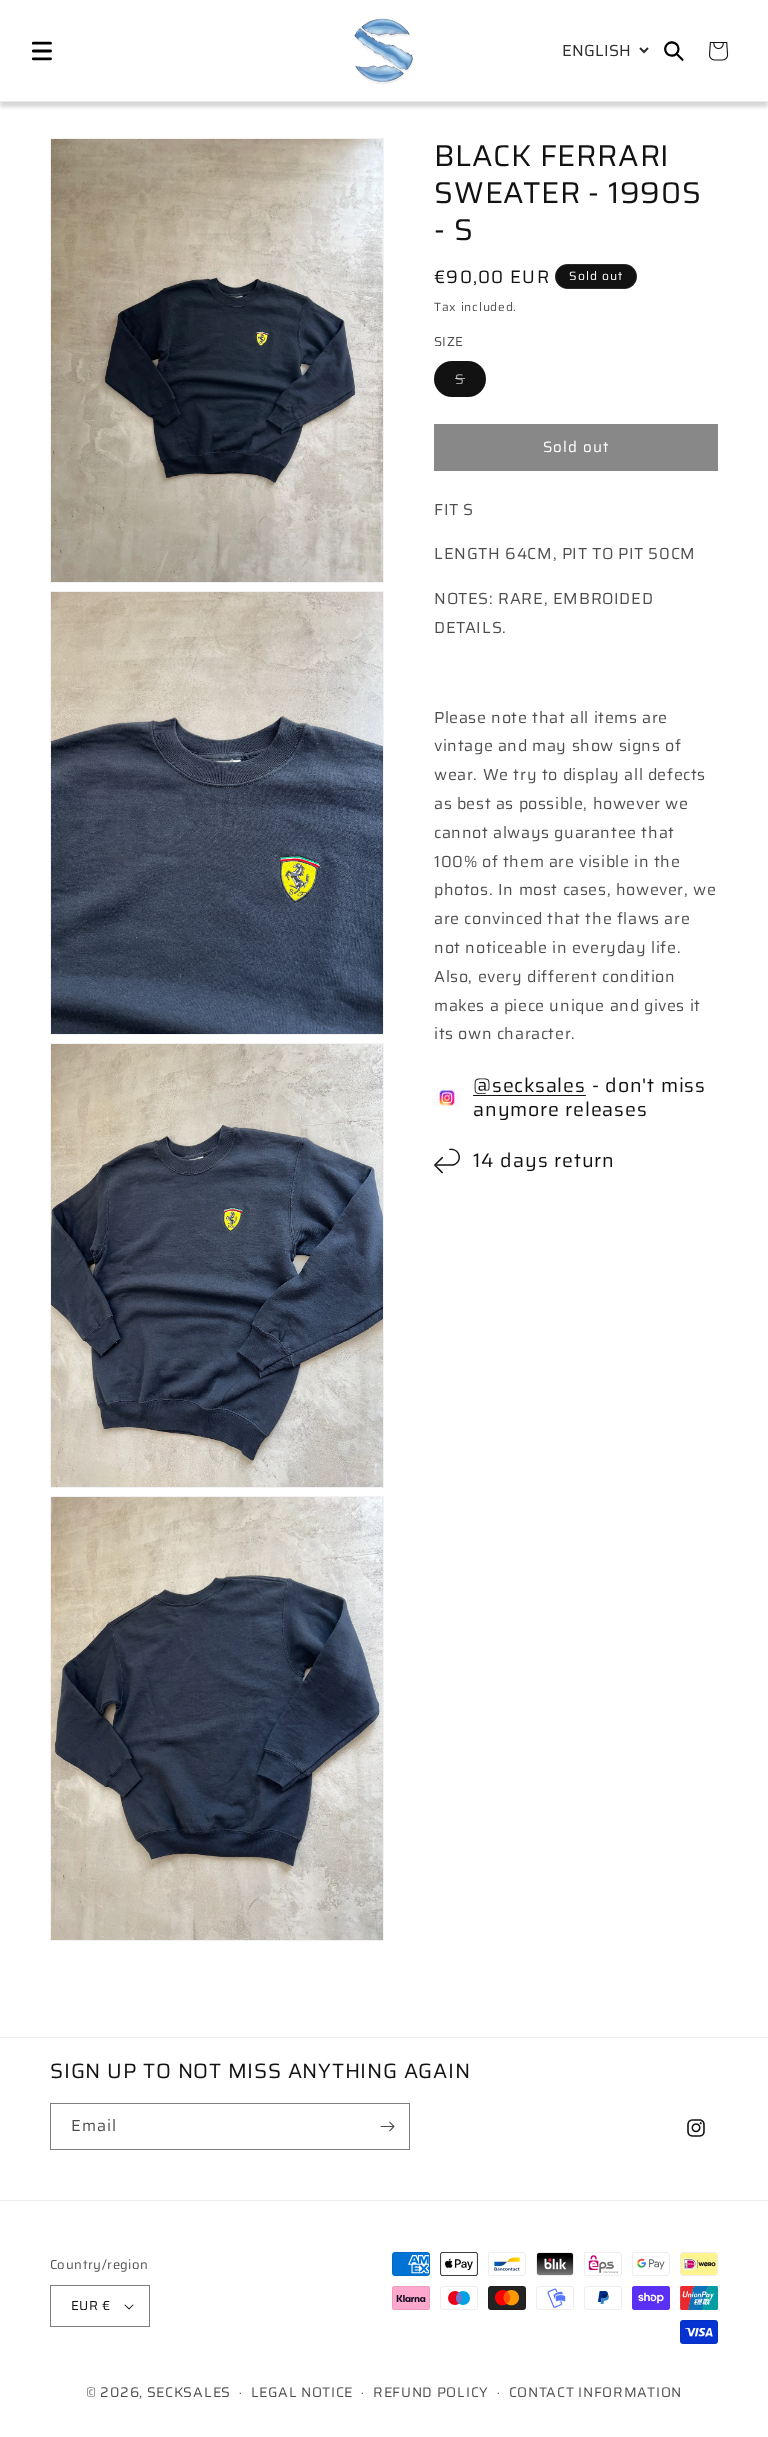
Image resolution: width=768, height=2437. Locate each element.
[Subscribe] (387, 2126)
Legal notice (302, 2392)
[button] (42, 51)
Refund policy (431, 2392)
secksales (189, 2392)
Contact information (595, 2392)
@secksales (529, 1085)
